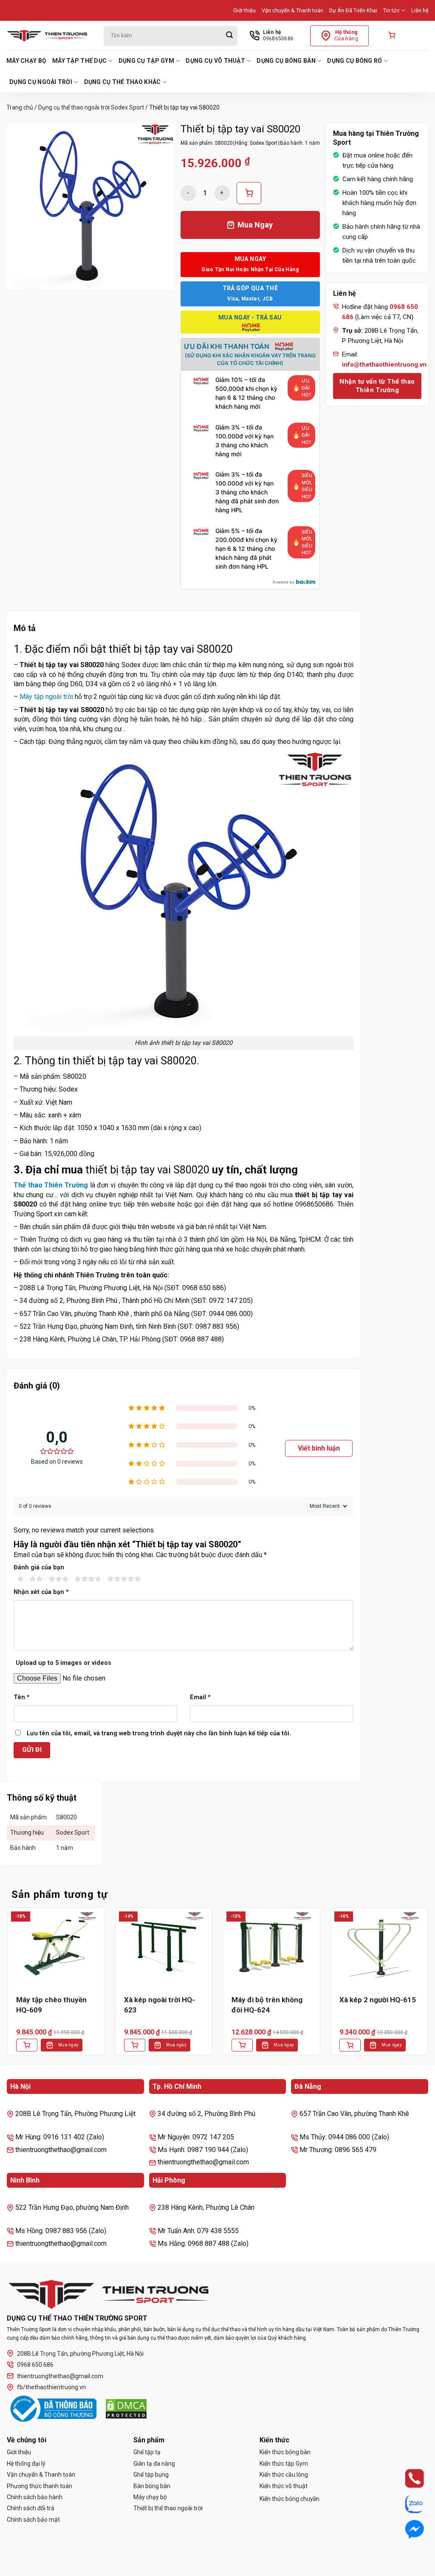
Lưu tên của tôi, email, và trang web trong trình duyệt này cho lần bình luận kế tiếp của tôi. (159, 1733)
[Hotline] (406, 2478)
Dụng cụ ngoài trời (41, 82)
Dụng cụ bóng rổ (354, 61)
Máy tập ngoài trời (46, 697)
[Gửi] (229, 36)
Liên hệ (420, 10)
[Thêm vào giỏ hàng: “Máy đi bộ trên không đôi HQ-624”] (242, 2045)
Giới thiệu (244, 10)
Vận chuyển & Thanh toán (292, 10)
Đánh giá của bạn (39, 1567)
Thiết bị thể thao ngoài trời (168, 2508)
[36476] (249, 193)
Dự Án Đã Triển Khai (353, 10)
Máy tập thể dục (79, 61)
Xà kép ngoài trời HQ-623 (160, 2005)
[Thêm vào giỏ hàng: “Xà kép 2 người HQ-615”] (350, 2045)
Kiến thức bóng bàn (285, 2452)
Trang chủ (20, 107)
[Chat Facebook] (406, 2529)
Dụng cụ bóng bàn (286, 61)
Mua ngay (68, 2045)
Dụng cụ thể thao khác (123, 82)
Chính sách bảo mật (33, 2520)
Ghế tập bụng (151, 2475)
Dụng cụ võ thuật (215, 61)
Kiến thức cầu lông (284, 2475)
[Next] (428, 1988)
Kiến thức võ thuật (284, 2486)
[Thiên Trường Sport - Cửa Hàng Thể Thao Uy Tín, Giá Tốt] (49, 36)
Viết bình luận (319, 1448)
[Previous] (7, 1988)
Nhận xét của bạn (41, 1592)
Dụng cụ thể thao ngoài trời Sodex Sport (91, 107)
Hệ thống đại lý (26, 2464)
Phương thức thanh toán (40, 2486)
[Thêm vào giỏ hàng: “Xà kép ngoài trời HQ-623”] (135, 2045)
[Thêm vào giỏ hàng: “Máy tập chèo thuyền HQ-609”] (27, 2045)
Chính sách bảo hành (35, 2497)
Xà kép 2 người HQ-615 (378, 2000)
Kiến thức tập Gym (284, 2464)
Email (200, 1697)
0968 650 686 (35, 2365)
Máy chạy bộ (26, 61)
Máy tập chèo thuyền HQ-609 (51, 2005)
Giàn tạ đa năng (154, 2464)
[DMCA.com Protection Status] (126, 2409)
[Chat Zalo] (406, 2504)
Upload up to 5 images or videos (64, 1663)
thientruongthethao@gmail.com (60, 2376)
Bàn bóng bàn (152, 2486)
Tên (22, 1697)
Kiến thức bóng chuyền (290, 2499)
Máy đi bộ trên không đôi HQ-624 (267, 2005)
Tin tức (391, 10)
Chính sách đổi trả (31, 2508)
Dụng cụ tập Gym (146, 61)
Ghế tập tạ (147, 2452)
